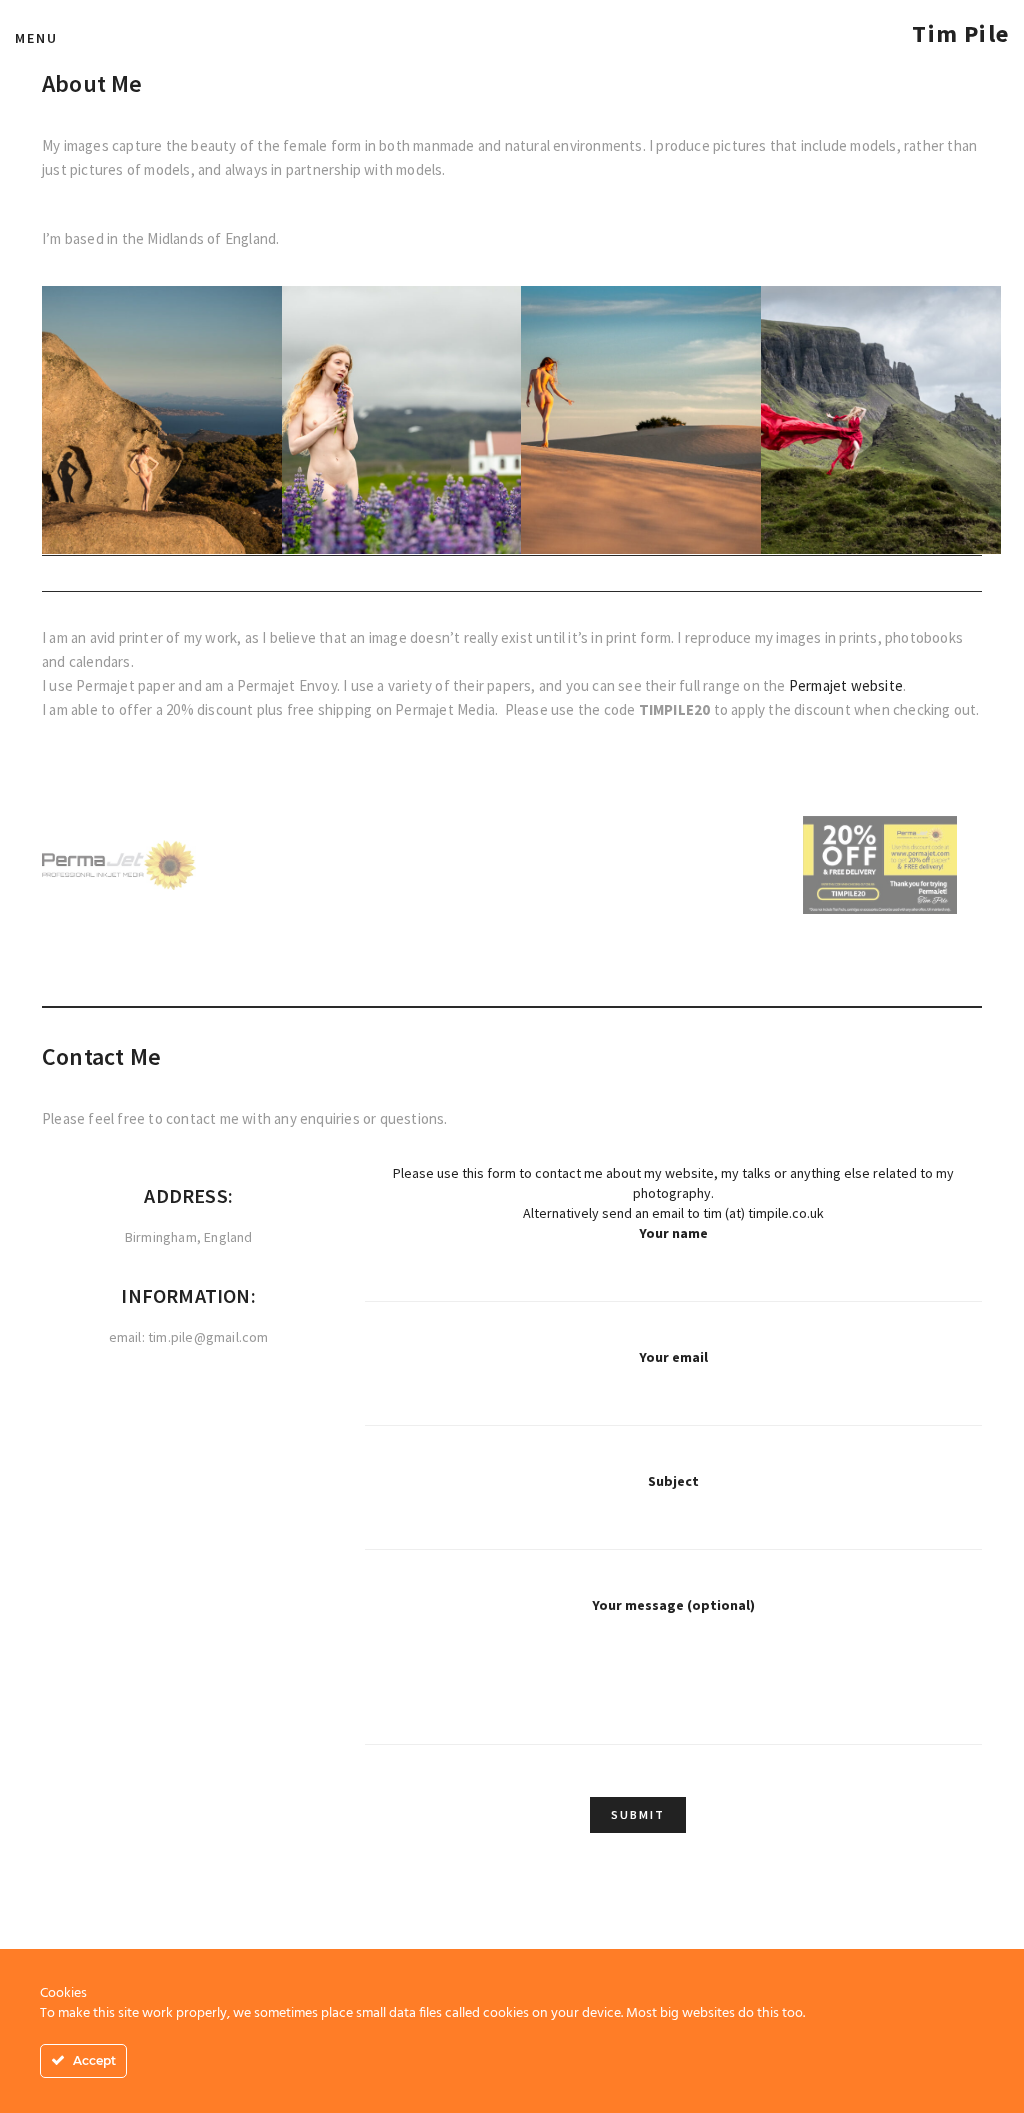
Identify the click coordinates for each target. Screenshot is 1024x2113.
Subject (673, 1481)
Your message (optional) (673, 1605)
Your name (673, 1233)
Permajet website (846, 685)
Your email (673, 1357)
